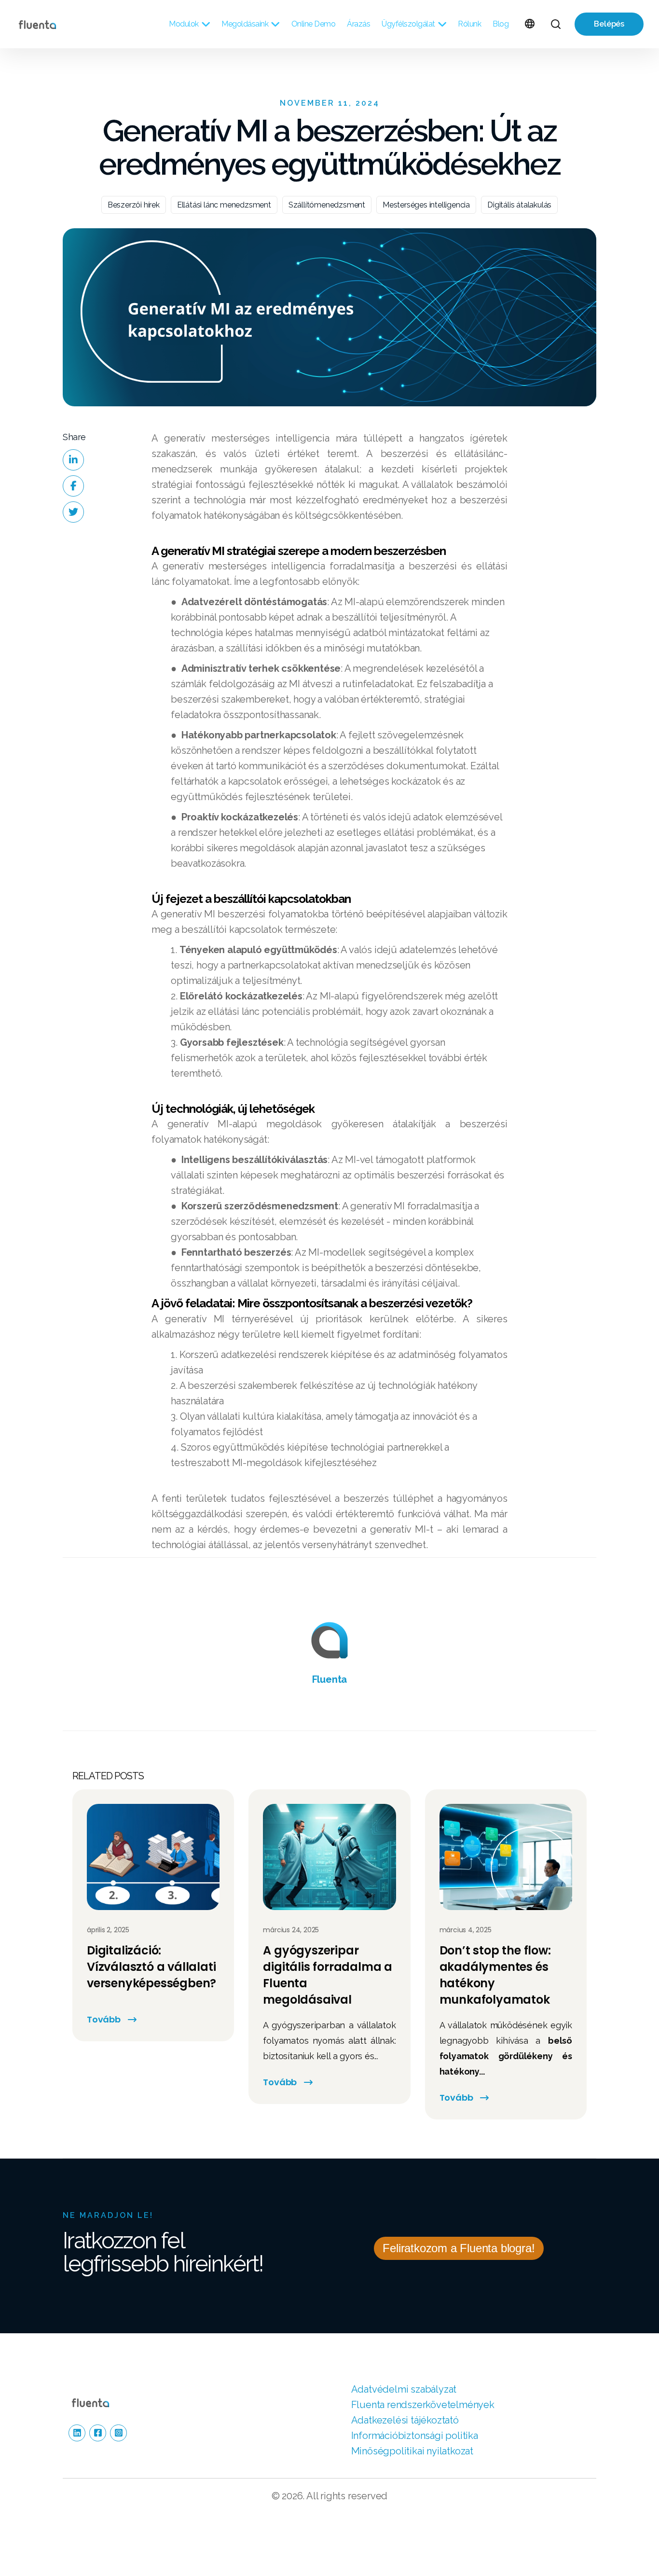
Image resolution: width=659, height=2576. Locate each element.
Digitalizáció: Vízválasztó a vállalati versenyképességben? (151, 1967)
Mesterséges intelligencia (426, 205)
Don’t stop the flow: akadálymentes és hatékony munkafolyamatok (495, 1975)
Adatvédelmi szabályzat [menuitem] (404, 2389)
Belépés (609, 24)
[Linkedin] (73, 460)
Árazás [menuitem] (358, 24)
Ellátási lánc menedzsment (224, 205)
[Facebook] (73, 486)
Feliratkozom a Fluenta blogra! (459, 2248)
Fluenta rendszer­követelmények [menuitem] (423, 2405)
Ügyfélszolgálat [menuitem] (408, 24)
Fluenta (330, 1679)
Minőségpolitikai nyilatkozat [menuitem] (412, 2451)
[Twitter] (73, 512)
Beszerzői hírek (134, 205)
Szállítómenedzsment (327, 205)
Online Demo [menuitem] (314, 24)
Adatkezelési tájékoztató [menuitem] (405, 2420)
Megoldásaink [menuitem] (245, 24)
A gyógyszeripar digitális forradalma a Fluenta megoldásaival (328, 1975)
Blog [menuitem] (501, 24)
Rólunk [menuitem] (469, 24)
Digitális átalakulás (519, 205)
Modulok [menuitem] (184, 24)
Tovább (104, 2019)
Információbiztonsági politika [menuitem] (415, 2436)
